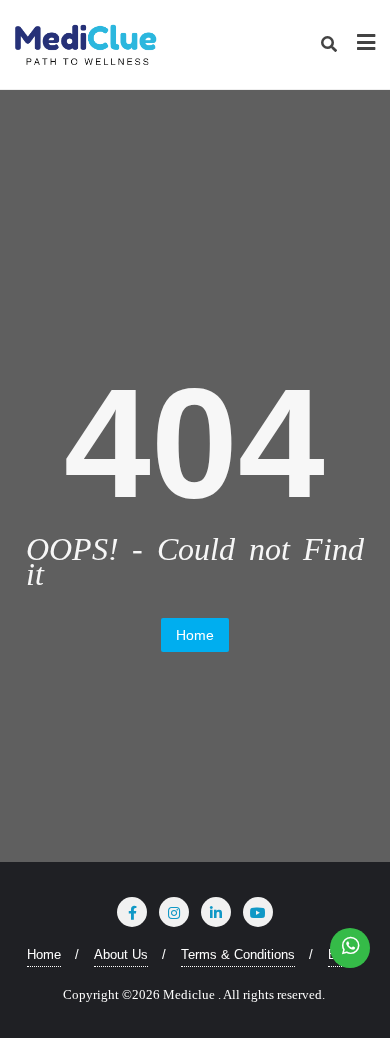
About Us (121, 954)
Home (195, 635)
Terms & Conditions (238, 954)
